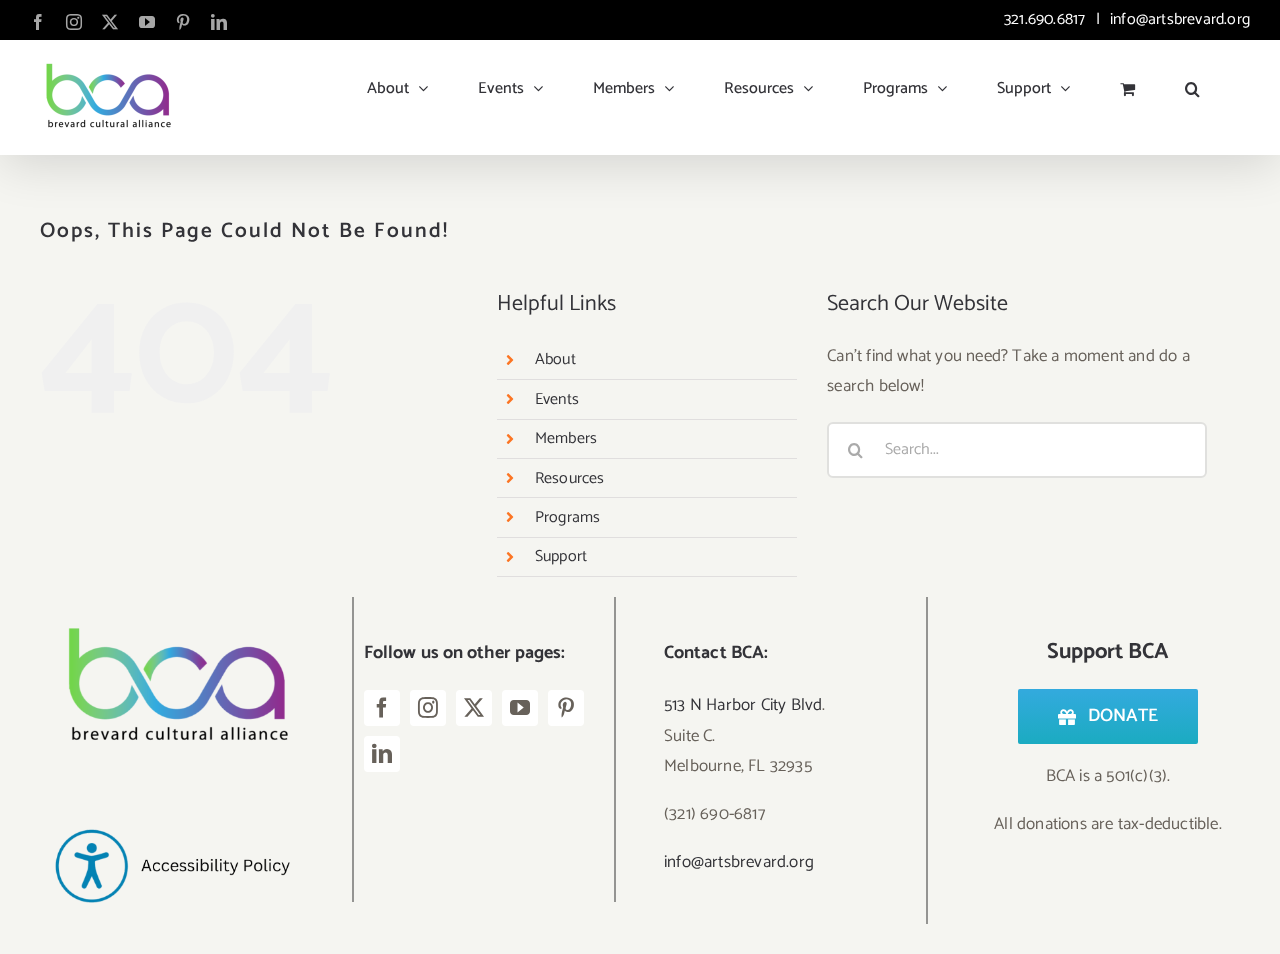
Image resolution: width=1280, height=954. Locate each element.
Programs (568, 517)
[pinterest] (566, 708)
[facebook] (382, 708)
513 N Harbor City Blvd (743, 705)
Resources (570, 478)
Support (561, 556)
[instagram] (428, 708)
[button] (1192, 81)
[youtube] (520, 708)
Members (566, 438)
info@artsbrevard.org (1178, 19)
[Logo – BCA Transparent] (172, 605)
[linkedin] (382, 754)
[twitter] (474, 708)
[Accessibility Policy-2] (172, 795)
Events (557, 399)
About (555, 359)
